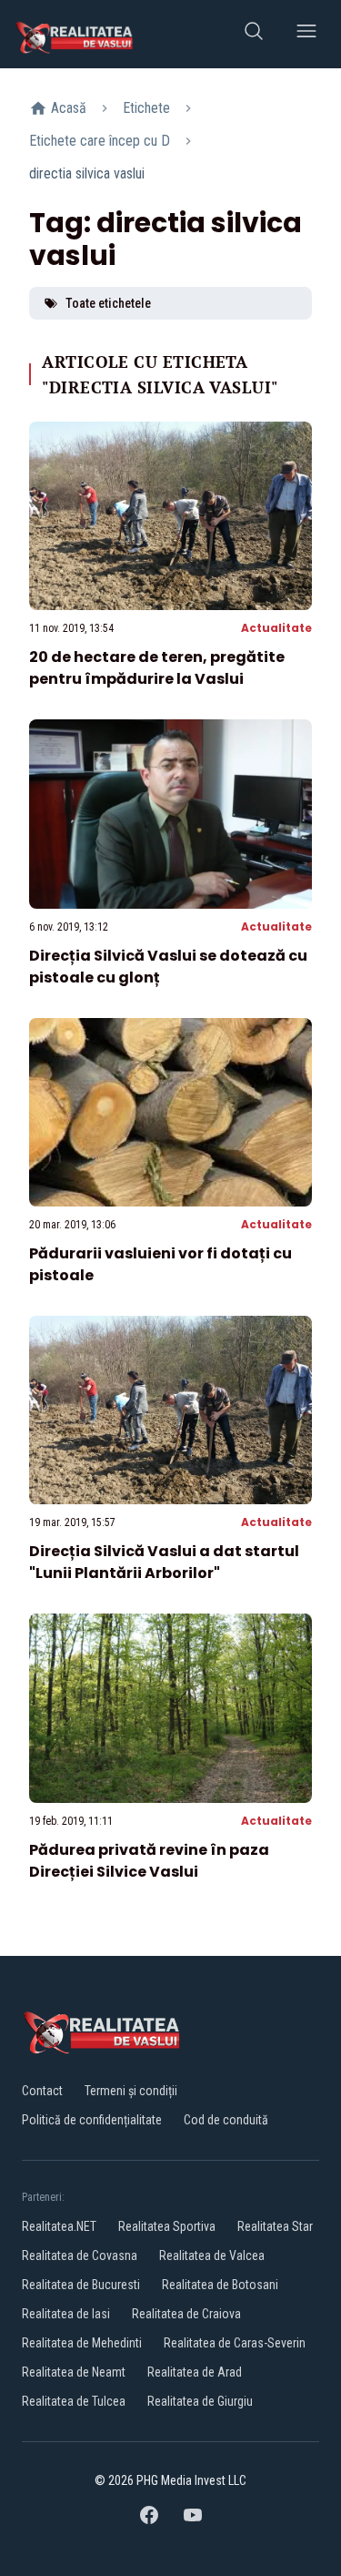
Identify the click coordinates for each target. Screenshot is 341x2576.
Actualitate (276, 628)
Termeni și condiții (131, 2091)
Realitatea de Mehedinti (82, 2343)
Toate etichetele (108, 303)
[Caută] (254, 34)
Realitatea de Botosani (220, 2285)
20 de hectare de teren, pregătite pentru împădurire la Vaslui (157, 668)
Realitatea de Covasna (80, 2255)
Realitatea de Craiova (186, 2314)
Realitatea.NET (59, 2226)
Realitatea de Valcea (212, 2255)
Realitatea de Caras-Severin (235, 2343)
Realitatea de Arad (195, 2372)
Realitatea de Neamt (74, 2372)
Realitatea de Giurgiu (200, 2401)
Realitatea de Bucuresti (81, 2285)
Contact (42, 2091)
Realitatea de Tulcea (74, 2401)
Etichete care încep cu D (100, 141)
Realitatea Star (275, 2226)
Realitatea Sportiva (167, 2226)
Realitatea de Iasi (66, 2314)
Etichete (146, 108)
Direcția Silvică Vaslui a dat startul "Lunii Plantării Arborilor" (164, 1562)
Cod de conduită (226, 2120)
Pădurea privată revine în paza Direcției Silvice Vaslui (149, 1861)
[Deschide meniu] (306, 34)
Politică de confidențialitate (92, 2120)
